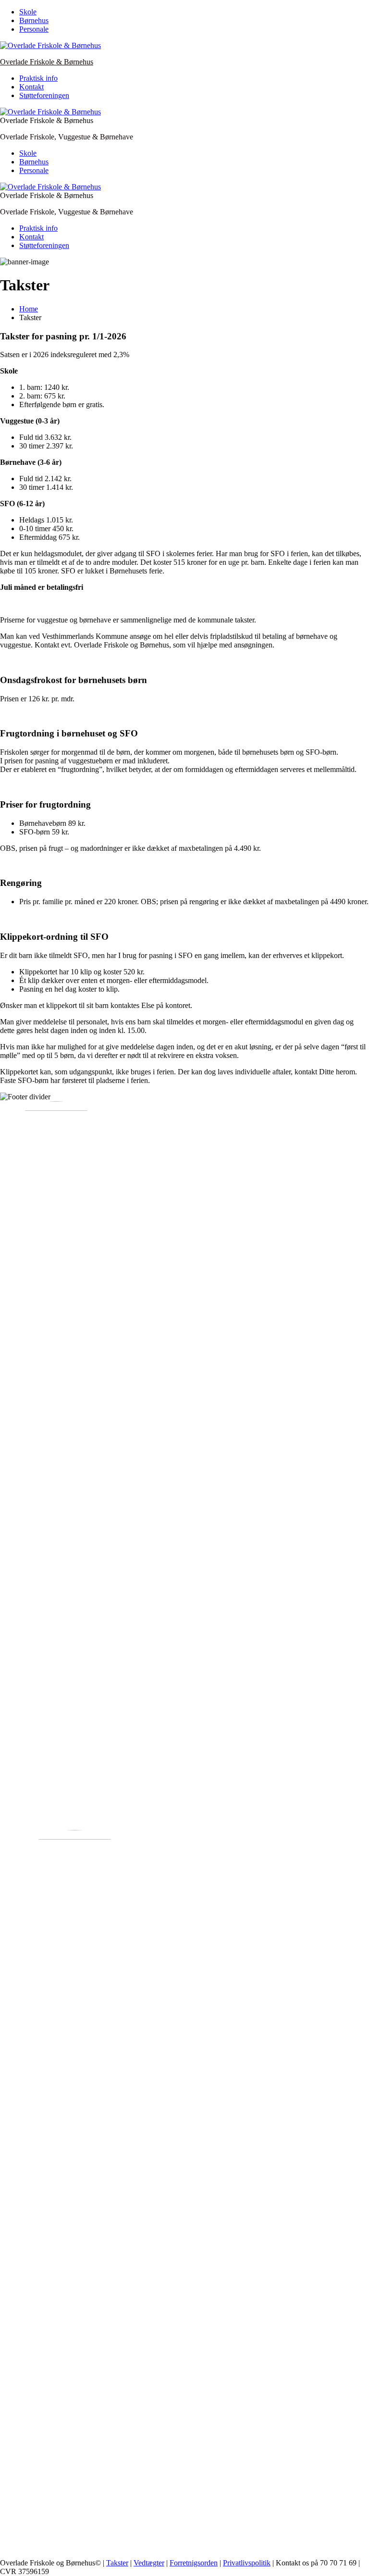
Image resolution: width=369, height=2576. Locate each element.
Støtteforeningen (44, 95)
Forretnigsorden (194, 2563)
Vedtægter (149, 2563)
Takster (117, 2563)
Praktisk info (38, 78)
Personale (34, 29)
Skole (28, 12)
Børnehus (34, 20)
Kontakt (31, 87)
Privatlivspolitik (247, 2563)
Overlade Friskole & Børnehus (47, 62)
